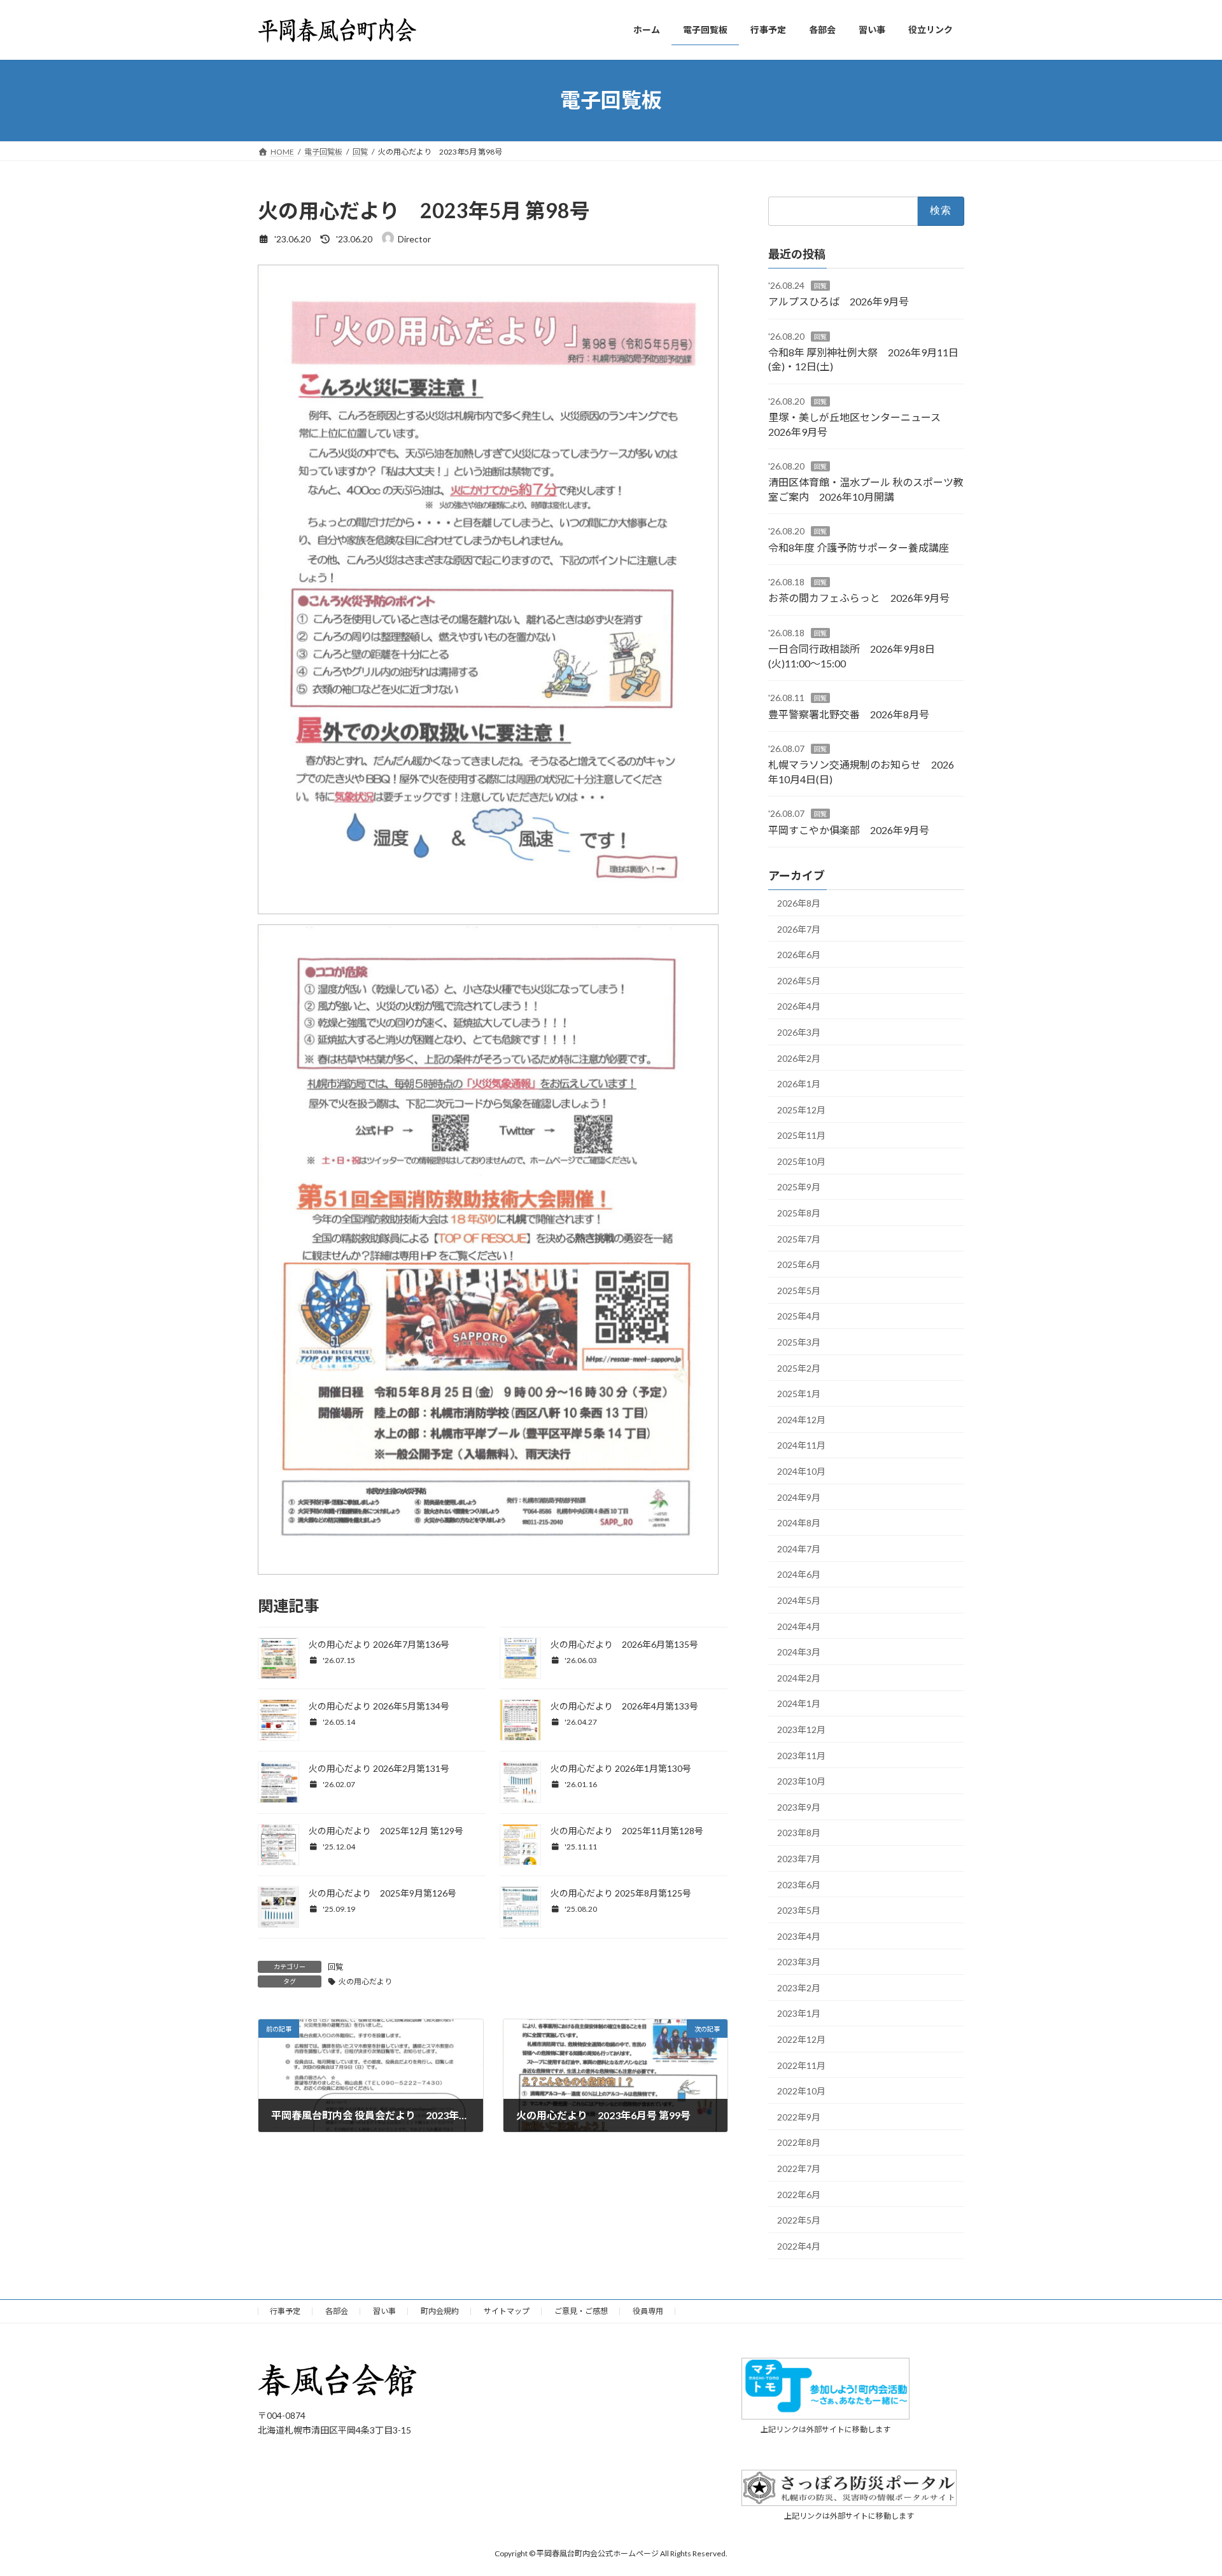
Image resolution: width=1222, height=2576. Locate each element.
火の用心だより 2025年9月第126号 (383, 1893)
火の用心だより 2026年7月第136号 (379, 1644)
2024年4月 (799, 1626)
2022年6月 (799, 2194)
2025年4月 (799, 1316)
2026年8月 (799, 903)
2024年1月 (799, 1703)
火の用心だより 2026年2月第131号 (379, 1768)
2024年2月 (799, 1677)
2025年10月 (801, 1161)
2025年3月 (799, 1342)
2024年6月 (799, 1574)
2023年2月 (799, 1987)
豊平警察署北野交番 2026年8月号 (849, 714)
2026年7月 (799, 929)
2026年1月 (799, 1084)
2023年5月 (799, 1910)
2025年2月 (799, 1368)
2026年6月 (799, 955)
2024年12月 (801, 1419)
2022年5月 (799, 2220)
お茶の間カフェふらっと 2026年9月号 (859, 598)
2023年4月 (799, 1936)
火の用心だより (365, 1981)
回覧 (335, 1967)
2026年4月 (799, 1006)
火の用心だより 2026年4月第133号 (624, 1706)
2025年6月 (799, 1264)
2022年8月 (799, 2142)
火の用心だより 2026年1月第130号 (621, 1768)
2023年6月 (799, 1884)
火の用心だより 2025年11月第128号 (627, 1831)
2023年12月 (801, 1730)
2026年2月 (799, 1058)
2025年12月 (801, 1109)
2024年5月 (799, 1600)
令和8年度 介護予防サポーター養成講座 (859, 547)
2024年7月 (799, 1548)
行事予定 (285, 2311)
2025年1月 (799, 1394)
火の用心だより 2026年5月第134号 (379, 1706)
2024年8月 (799, 1523)
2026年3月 (799, 1032)
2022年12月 (801, 2039)
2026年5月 (799, 980)
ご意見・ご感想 (581, 2311)
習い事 (384, 2311)
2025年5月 (799, 1290)
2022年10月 (801, 2091)
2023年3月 (799, 1962)
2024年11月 (801, 1445)
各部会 (337, 2311)
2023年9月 (799, 1807)
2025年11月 (801, 1135)
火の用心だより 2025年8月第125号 (621, 1893)
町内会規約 (440, 2311)
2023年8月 (799, 1833)
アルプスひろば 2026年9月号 (839, 301)
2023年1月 (799, 2013)
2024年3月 (799, 1652)
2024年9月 (799, 1497)
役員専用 (648, 2311)
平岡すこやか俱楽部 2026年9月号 (849, 829)
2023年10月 (801, 1781)
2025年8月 (799, 1213)
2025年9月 (799, 1187)
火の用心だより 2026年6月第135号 (624, 1644)
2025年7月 (799, 1238)
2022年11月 (801, 2065)
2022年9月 (799, 2116)
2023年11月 (801, 1755)
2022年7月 (799, 2169)
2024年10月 (801, 1471)
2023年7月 (799, 1859)
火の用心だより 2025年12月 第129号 (386, 1831)
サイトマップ (507, 2311)
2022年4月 (799, 2245)
